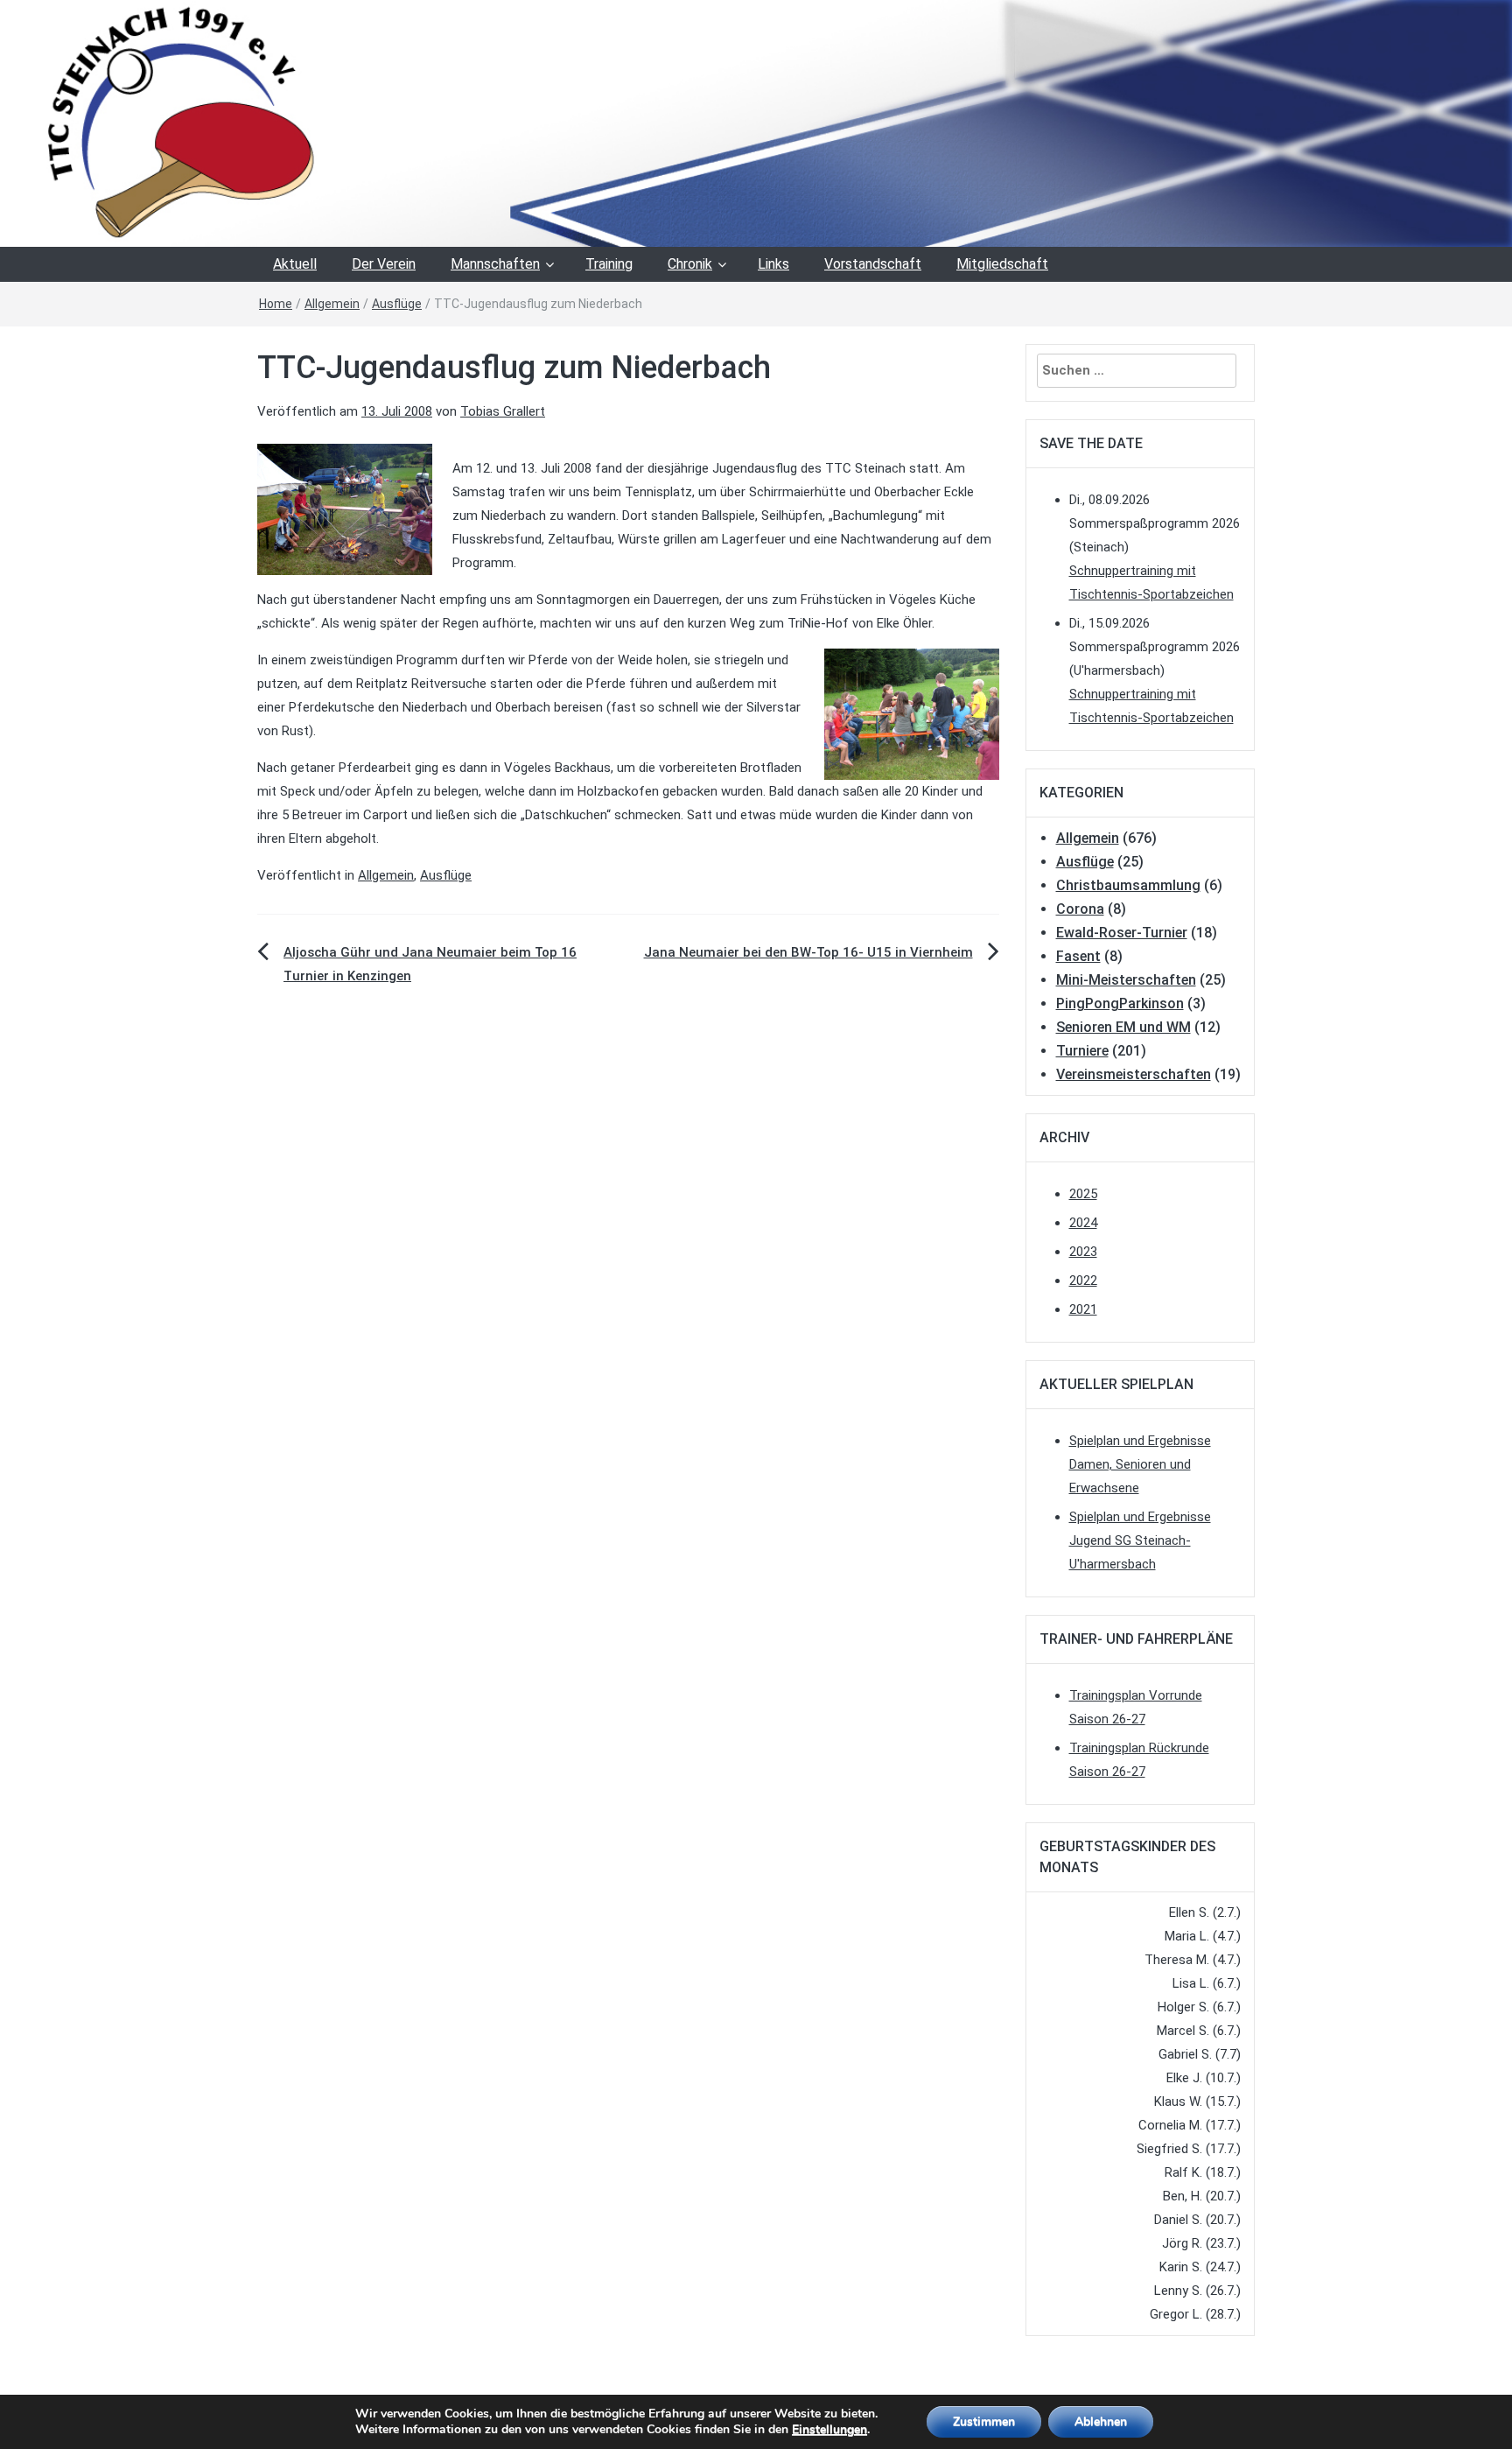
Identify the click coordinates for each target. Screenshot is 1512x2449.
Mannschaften (495, 264)
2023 (1083, 1252)
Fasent (1078, 956)
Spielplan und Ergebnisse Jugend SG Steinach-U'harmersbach (1140, 1540)
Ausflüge (397, 304)
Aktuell (295, 264)
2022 (1083, 1281)
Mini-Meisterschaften (1126, 980)
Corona (1080, 909)
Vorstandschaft (873, 264)
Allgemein (332, 304)
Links (773, 264)
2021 (1083, 1309)
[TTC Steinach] (756, 123)
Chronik (690, 264)
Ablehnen (1101, 2421)
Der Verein (384, 264)
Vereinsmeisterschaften (1134, 1074)
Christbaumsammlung (1128, 885)
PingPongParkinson (1120, 1003)
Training (609, 264)
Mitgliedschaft (1002, 264)
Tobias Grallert (503, 411)
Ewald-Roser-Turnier (1122, 933)
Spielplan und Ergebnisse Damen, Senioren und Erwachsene (1140, 1464)
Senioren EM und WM (1123, 1027)
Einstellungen (829, 2430)
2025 (1083, 1194)
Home (276, 304)
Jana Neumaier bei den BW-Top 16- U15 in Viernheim (808, 952)
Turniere (1082, 1051)
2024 (1083, 1223)
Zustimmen (984, 2421)
